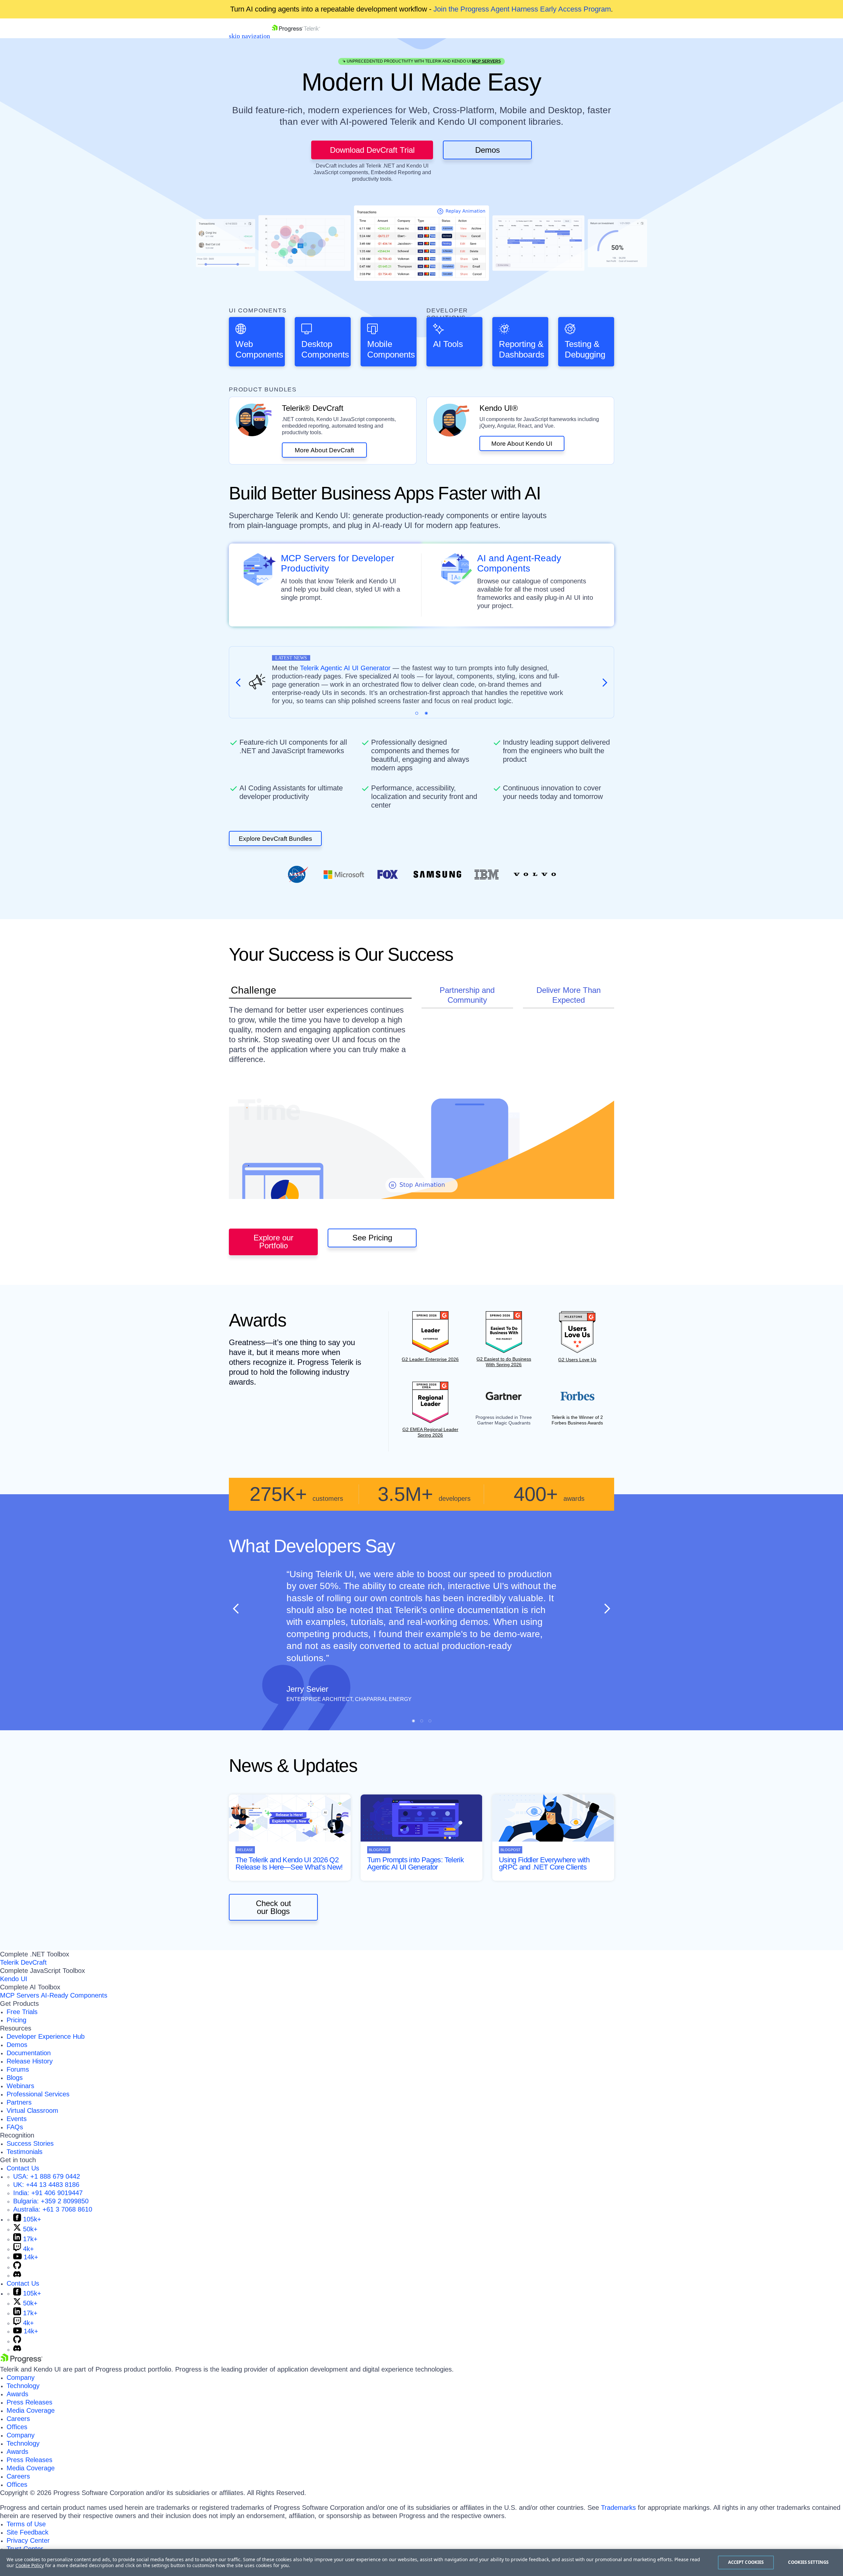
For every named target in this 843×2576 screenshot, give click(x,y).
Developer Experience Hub (46, 2036)
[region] (421, 2563)
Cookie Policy (30, 2565)
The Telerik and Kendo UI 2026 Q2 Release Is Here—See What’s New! (289, 1863)
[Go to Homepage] (296, 36)
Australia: (53, 2209)
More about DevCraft (324, 450)
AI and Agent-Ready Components (519, 563)
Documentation (29, 2053)
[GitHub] (17, 2267)
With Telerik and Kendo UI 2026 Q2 (410, 668)
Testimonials (25, 2152)
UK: (46, 2185)
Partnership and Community (467, 995)
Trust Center (25, 2549)
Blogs (15, 2078)
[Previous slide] (236, 1608)
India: (48, 2193)
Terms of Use (26, 2524)
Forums (18, 2069)
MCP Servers (486, 61)
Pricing (16, 2020)
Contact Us (23, 2168)
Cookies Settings (808, 2562)
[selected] (417, 713)
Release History (30, 2061)
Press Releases (29, 2402)
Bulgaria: (51, 2201)
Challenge (254, 990)
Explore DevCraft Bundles (275, 839)
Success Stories (30, 2143)
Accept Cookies (746, 2562)
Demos (488, 150)
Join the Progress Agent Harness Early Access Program (522, 9)
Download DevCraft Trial (372, 150)
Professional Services (38, 2094)
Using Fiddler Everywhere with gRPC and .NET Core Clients (544, 1863)
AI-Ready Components (74, 1995)
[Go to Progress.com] (21, 2361)
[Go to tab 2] (426, 713)
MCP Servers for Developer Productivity (338, 563)
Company (21, 2377)
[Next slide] (607, 1608)
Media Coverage (31, 2410)
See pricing (372, 1238)
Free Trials (22, 2012)
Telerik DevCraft (23, 1962)
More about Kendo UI (522, 444)
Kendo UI (14, 1979)
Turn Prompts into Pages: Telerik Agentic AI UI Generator (415, 1863)
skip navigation (249, 36)
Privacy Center (28, 2540)
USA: (47, 2176)
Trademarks (618, 2508)
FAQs (15, 2127)
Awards (17, 2394)
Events (17, 2119)
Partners (19, 2102)
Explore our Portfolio (273, 1242)
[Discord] (17, 2275)
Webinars (20, 2086)
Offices (17, 2427)
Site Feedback (27, 2532)
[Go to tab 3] (430, 1721)
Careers (18, 2419)
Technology (23, 2386)
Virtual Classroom (32, 2111)
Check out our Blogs (273, 1907)
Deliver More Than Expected (569, 995)
